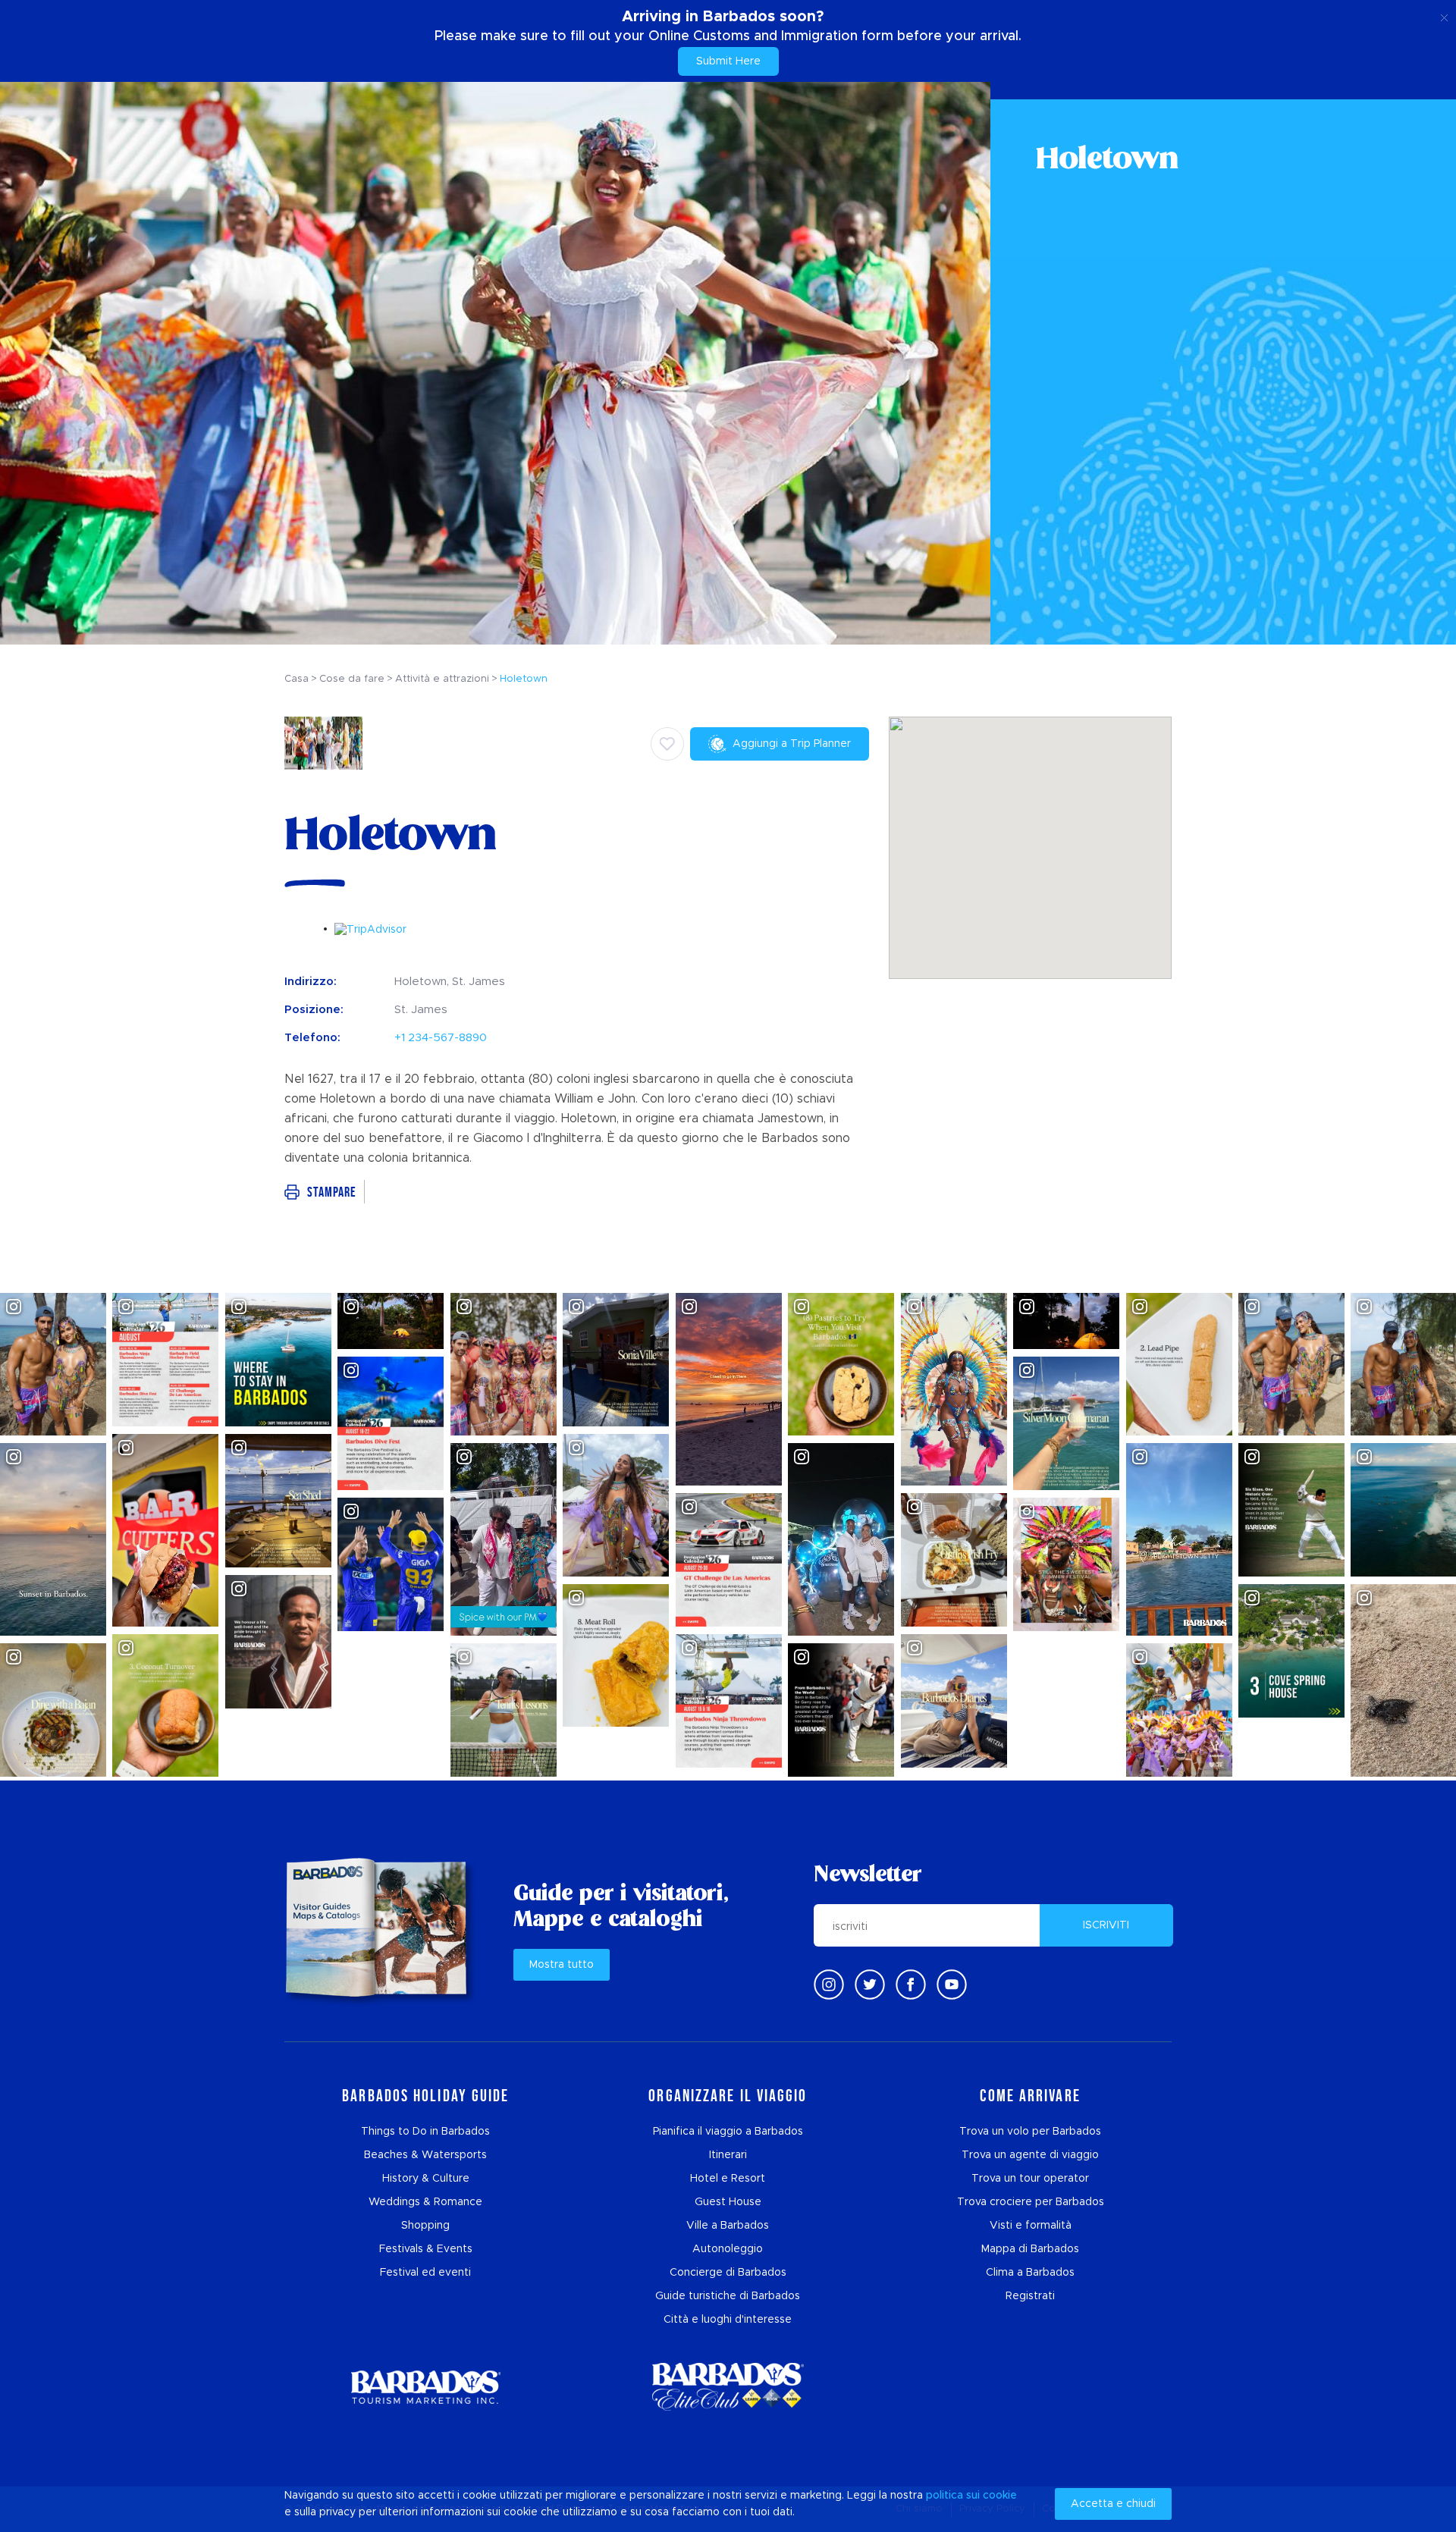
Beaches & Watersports (425, 2155)
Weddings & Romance (425, 2202)
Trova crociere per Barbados (1031, 2202)
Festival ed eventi (425, 2273)
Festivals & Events (426, 2249)
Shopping (425, 2226)
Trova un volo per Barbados (1030, 2132)
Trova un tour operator (1030, 2179)
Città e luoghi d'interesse (728, 2320)
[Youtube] (952, 1984)
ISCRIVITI (1106, 1925)
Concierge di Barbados (728, 2273)
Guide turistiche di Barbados (728, 2296)
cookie (1000, 2496)
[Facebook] (911, 1984)
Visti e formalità (1031, 2226)
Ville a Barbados (728, 2226)
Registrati (1030, 2296)
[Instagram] (829, 1984)
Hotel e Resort (728, 2179)
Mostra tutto (562, 1965)
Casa (297, 679)
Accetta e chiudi (1113, 2504)
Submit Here (728, 61)
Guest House (728, 2202)
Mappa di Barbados (1030, 2249)
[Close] (1444, 15)
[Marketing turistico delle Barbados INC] (425, 2387)
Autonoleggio (728, 2249)
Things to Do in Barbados (425, 2132)
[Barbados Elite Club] (728, 2387)
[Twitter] (870, 1984)
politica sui (953, 2496)
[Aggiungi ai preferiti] (667, 744)
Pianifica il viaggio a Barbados (728, 2132)
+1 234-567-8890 (441, 1038)
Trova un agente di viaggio (1030, 2155)
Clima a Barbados (1030, 2273)
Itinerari (728, 2155)
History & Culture (426, 2179)
